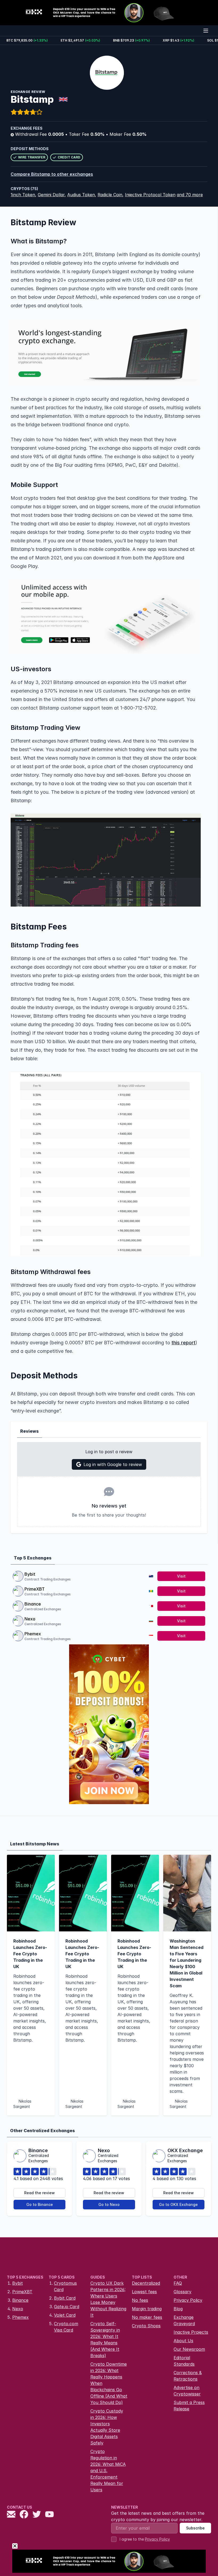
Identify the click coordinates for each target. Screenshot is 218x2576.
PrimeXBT (35, 1589)
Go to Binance (40, 2204)
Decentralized (146, 2283)
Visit (181, 1576)
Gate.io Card (67, 2307)
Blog (178, 2309)
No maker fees (147, 2317)
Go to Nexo (109, 2204)
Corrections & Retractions (188, 2376)
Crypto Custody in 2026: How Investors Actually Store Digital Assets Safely (107, 2427)
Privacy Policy (188, 2300)
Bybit (30, 1574)
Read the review (39, 2193)
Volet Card (65, 2315)
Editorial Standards (184, 2361)
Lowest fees (144, 2292)
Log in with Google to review (113, 1464)
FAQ (178, 2283)
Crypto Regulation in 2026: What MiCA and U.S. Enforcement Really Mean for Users (108, 2471)
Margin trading (147, 2309)
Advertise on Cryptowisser (187, 2391)
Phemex (33, 1634)
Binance (33, 1604)
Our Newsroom (189, 2349)
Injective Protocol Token (150, 195)
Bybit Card (65, 2298)
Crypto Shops (146, 2326)
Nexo (30, 1619)
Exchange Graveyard (184, 2320)
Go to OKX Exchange (178, 2204)
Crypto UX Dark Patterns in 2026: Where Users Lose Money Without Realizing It (108, 2299)
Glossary (183, 2292)
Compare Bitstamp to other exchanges (52, 174)
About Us (183, 2341)
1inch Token (23, 195)
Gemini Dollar (51, 195)
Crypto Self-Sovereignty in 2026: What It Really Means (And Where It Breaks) (105, 2340)
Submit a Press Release (189, 2406)
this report (183, 1343)
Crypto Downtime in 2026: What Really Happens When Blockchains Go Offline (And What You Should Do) (109, 2383)
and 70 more (190, 195)
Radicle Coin (110, 195)
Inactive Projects (191, 2332)
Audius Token (81, 195)
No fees (140, 2300)
